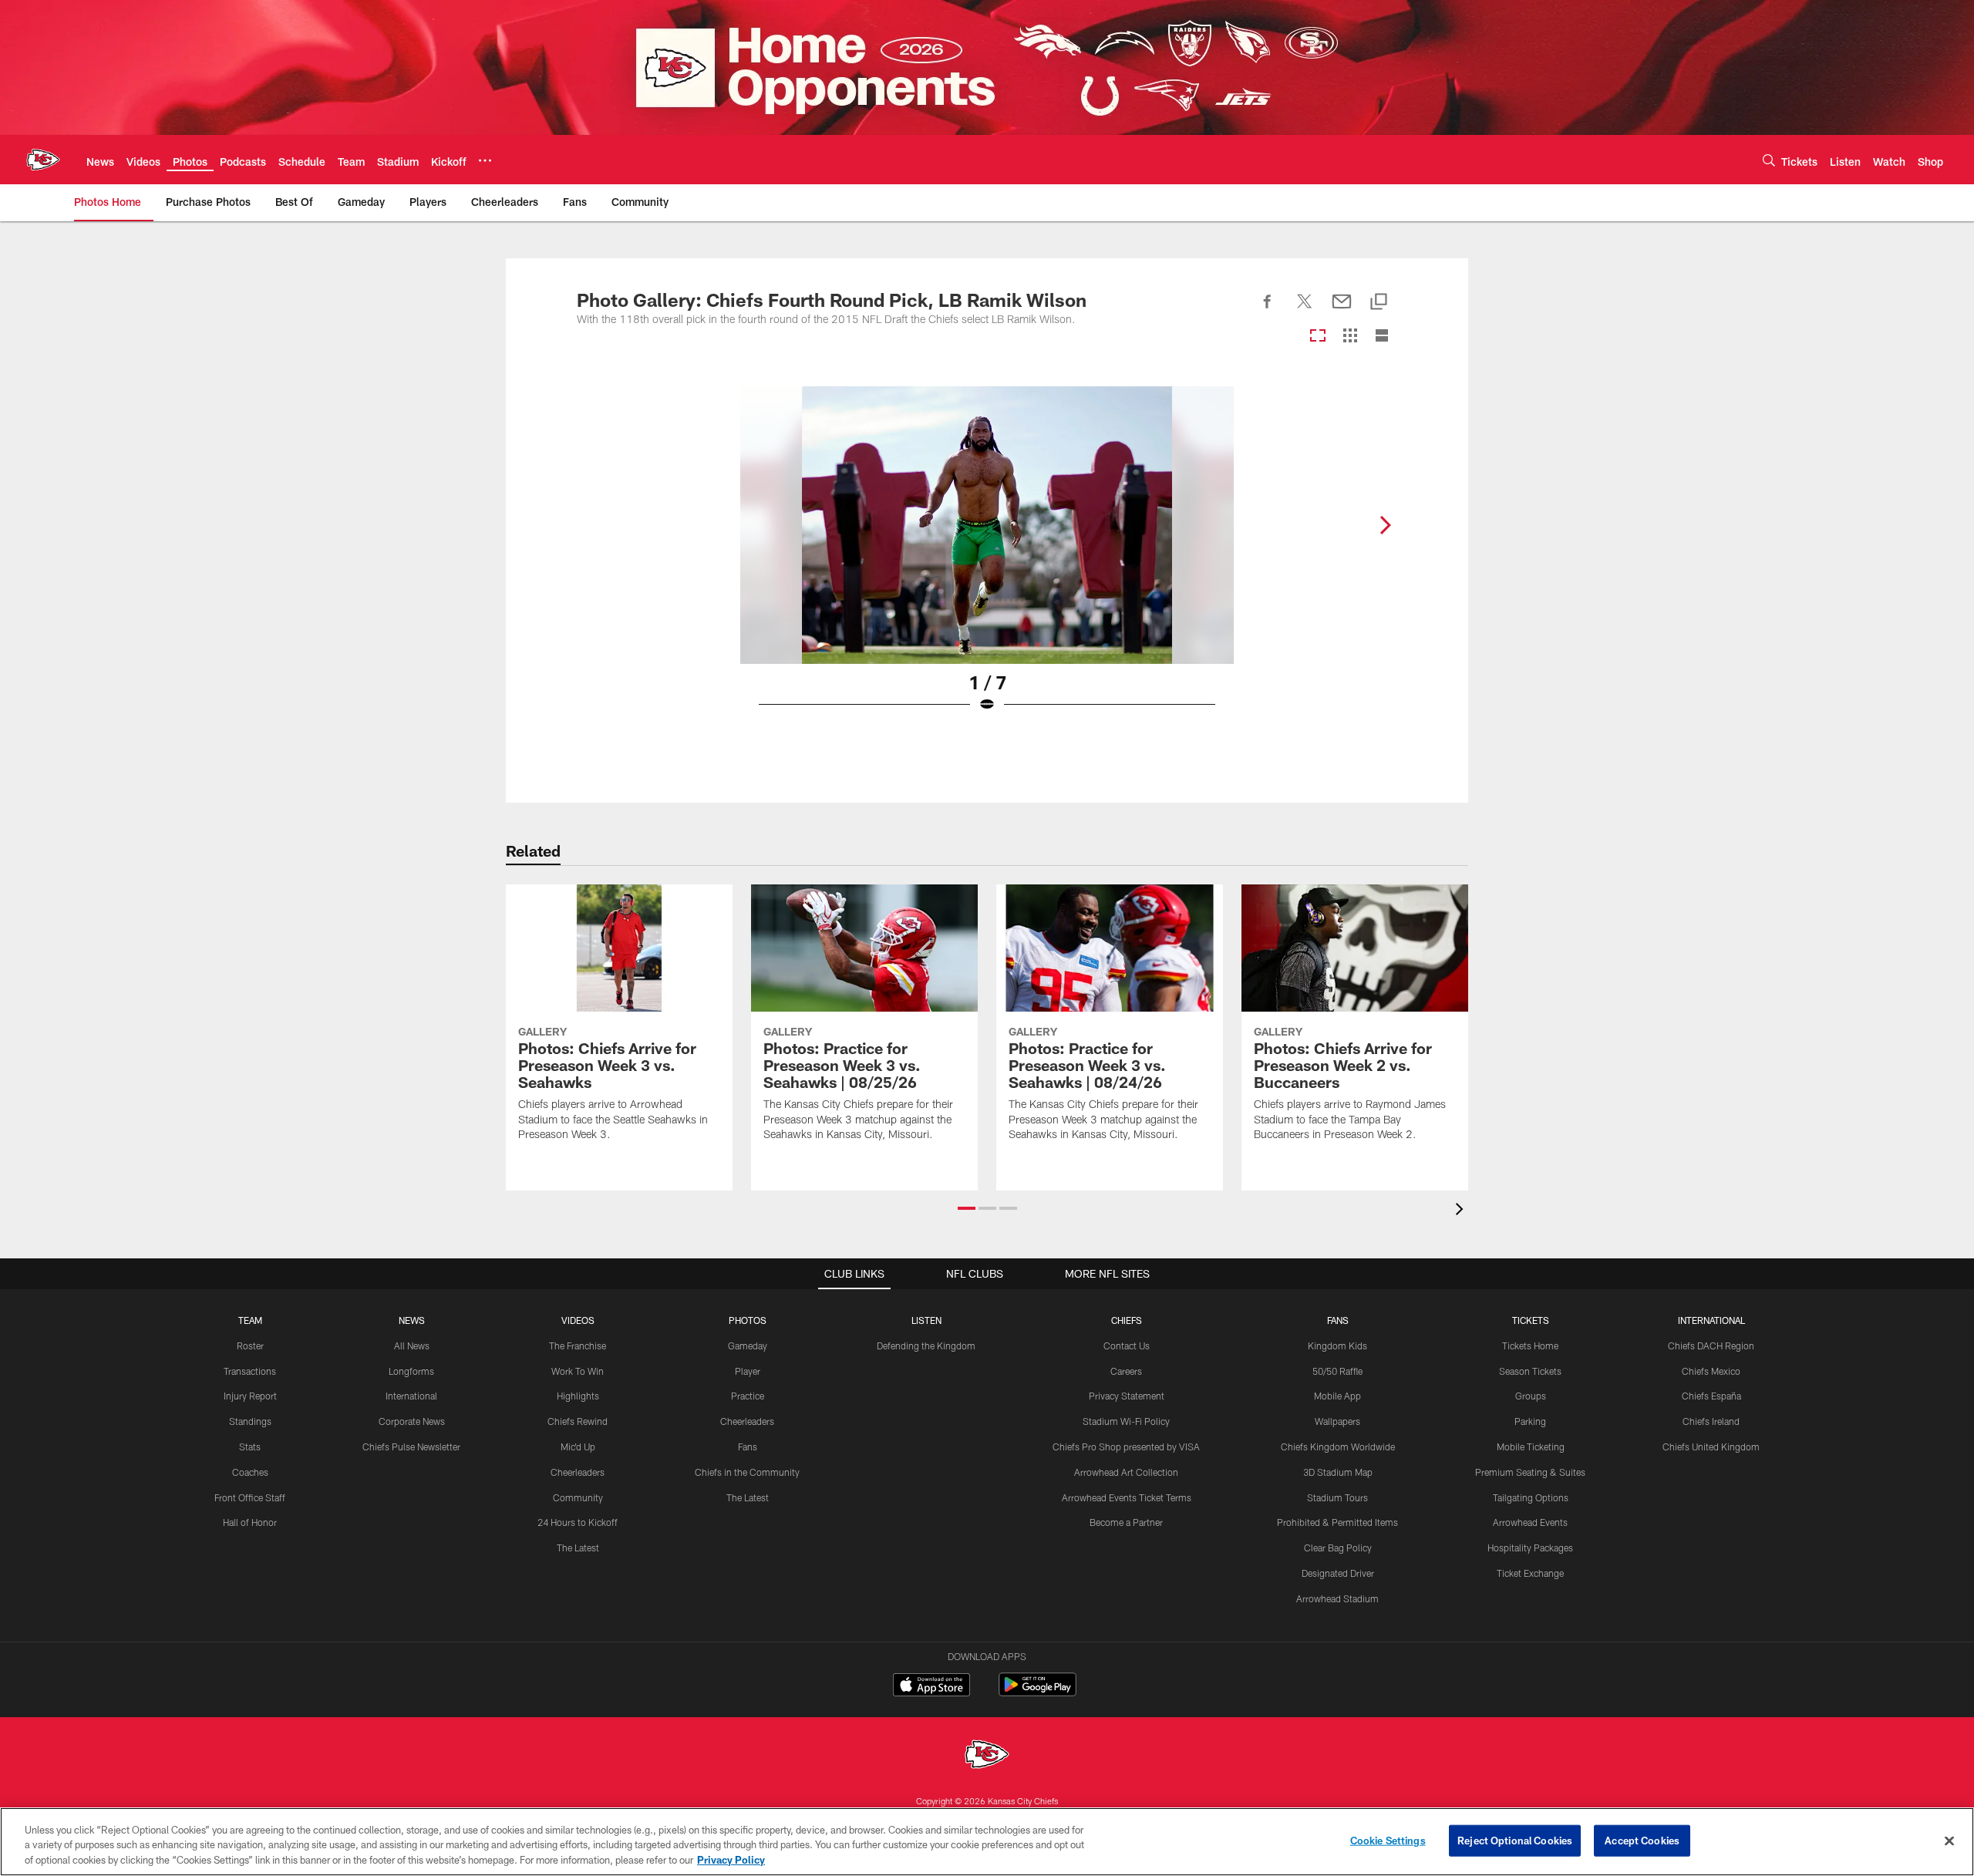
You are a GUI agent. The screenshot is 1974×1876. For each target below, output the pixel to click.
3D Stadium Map (1338, 1472)
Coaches (250, 1472)
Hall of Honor (250, 1522)
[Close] (1949, 1841)
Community (578, 1497)
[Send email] (1342, 310)
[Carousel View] (1318, 337)
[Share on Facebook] (1268, 310)
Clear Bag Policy (1338, 1548)
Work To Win (578, 1371)
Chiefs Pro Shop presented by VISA (1126, 1447)
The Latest (578, 1548)
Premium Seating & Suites (1530, 1472)
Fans (748, 1447)
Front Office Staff (250, 1497)
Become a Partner (1126, 1522)
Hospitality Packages (1530, 1548)
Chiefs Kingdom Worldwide (1338, 1447)
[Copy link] (1379, 303)
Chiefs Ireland (1711, 1421)
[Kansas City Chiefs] (987, 1756)
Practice (748, 1396)
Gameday (748, 1346)
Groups (1531, 1396)
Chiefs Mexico (1711, 1371)
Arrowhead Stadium (1337, 1598)
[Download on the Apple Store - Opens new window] (931, 1686)
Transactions (250, 1371)
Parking (1530, 1421)
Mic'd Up (578, 1447)
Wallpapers (1337, 1421)
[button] (967, 1208)
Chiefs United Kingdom (1711, 1447)
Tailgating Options (1531, 1497)
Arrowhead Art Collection (1126, 1472)
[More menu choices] (485, 160)
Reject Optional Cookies (1515, 1840)
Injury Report (250, 1396)
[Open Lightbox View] (987, 559)
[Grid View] (1350, 337)
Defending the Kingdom (926, 1346)
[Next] (1385, 525)
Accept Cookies (1642, 1840)
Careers (1126, 1371)
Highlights (578, 1396)
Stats (250, 1447)
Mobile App (1337, 1396)
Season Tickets (1530, 1371)
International (411, 1396)
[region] (987, 1842)
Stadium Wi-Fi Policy (1126, 1421)
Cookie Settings (1388, 1840)
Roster (250, 1346)
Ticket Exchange (1530, 1573)
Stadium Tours (1337, 1497)
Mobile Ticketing (1531, 1447)
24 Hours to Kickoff (578, 1522)
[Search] (1769, 160)
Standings (250, 1421)
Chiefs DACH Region (1711, 1346)
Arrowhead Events (1530, 1522)
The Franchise (578, 1346)
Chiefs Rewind (578, 1421)
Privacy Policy (731, 1860)
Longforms (411, 1371)
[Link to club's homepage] (43, 160)
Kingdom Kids (1337, 1346)
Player (748, 1371)
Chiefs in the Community (747, 1472)
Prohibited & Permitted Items (1337, 1522)
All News (412, 1346)
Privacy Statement (1127, 1396)
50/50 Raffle (1337, 1371)
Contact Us (1127, 1346)
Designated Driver (1338, 1573)
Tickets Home (1530, 1346)
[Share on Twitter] (1305, 310)
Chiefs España (1711, 1396)
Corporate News (412, 1421)
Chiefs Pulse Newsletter (411, 1447)
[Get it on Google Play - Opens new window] (1038, 1692)
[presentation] (1462, 1211)
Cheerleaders (578, 1472)
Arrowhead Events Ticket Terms (1127, 1497)
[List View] (1382, 337)
